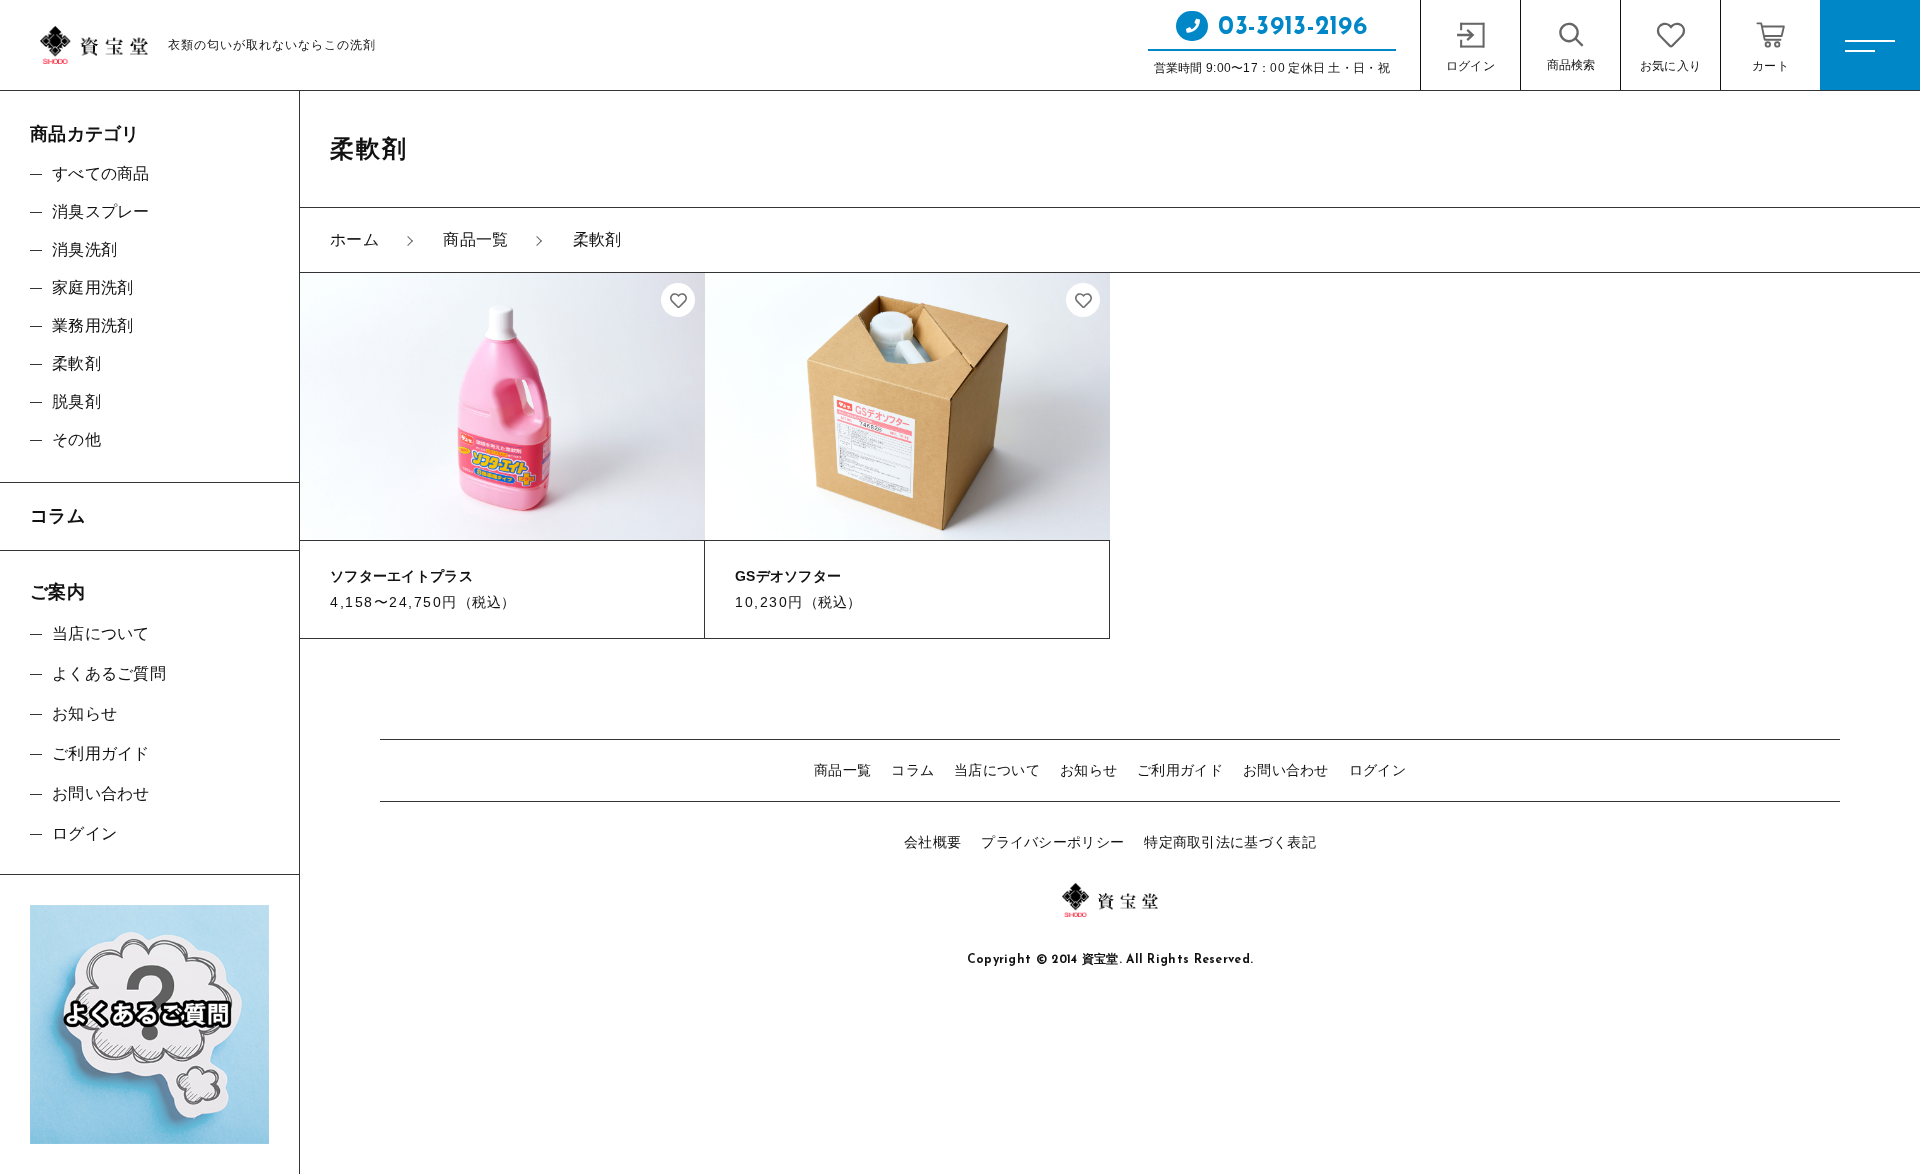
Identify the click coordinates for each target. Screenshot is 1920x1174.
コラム (912, 770)
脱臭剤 (76, 401)
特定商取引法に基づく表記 (1230, 842)
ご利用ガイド (1180, 770)
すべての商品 (101, 173)
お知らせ (1088, 770)
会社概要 (932, 842)
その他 (76, 439)
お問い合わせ (1286, 770)
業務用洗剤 (93, 325)
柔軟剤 (76, 363)
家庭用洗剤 (93, 287)
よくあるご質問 (109, 673)
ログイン (1377, 770)
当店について (997, 770)
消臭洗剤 (84, 249)
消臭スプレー (101, 211)
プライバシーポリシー (1052, 842)
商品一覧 (842, 770)
